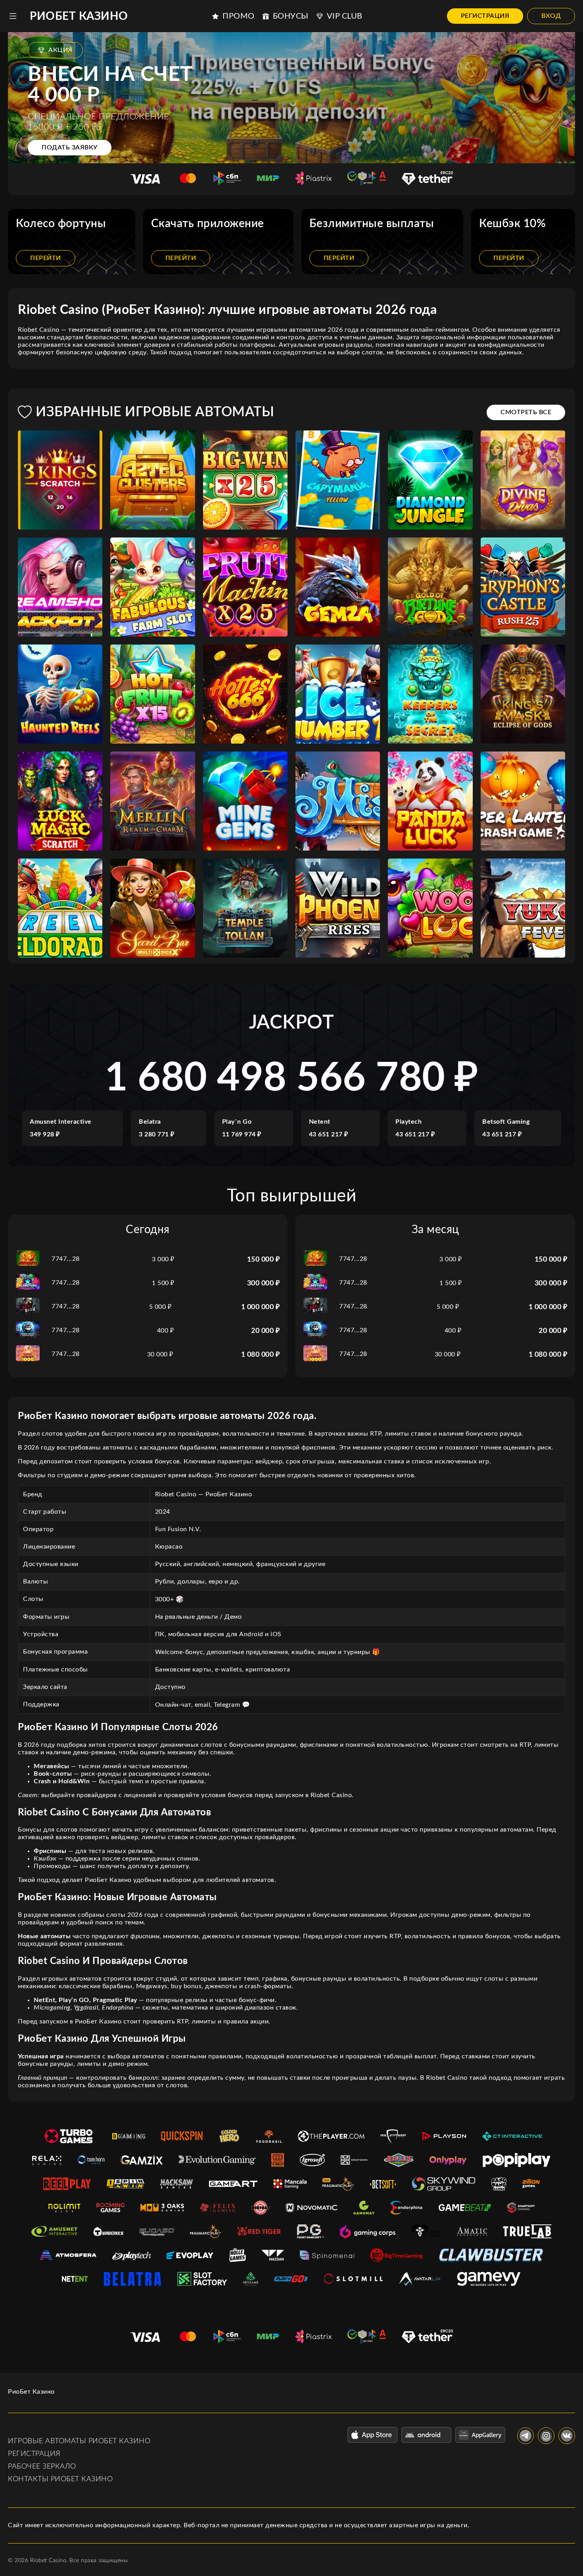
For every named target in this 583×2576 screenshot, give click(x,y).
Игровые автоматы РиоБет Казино (79, 2441)
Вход (551, 16)
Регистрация (485, 16)
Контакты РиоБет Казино (60, 2479)
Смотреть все (526, 412)
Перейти (46, 258)
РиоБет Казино (79, 16)
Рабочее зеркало (42, 2467)
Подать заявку (70, 147)
